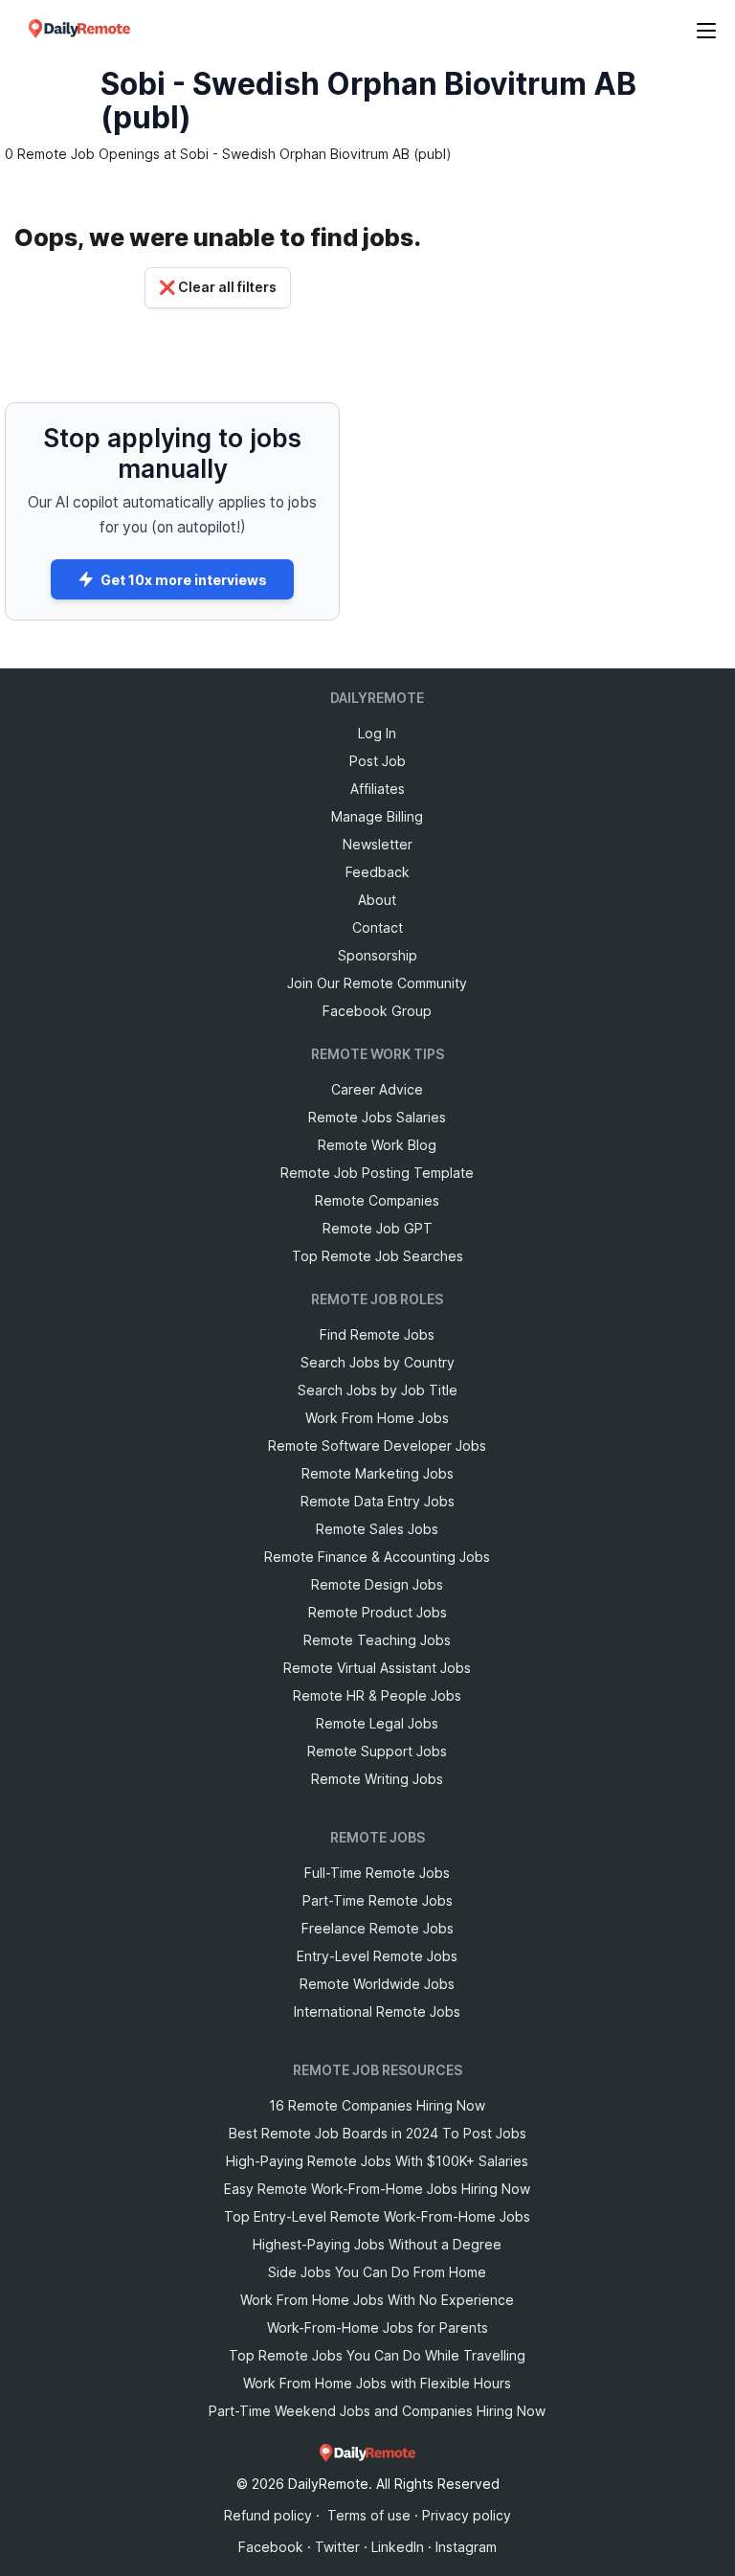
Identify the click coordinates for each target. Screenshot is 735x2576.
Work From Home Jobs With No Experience (377, 2300)
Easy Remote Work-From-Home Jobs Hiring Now (377, 2189)
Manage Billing (377, 816)
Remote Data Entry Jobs (378, 1501)
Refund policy (268, 2515)
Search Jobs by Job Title (378, 1390)
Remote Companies (377, 1200)
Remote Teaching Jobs (377, 1640)
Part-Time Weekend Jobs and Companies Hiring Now (377, 2411)
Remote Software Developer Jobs (377, 1446)
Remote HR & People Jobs (377, 1695)
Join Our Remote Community (377, 983)
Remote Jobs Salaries (377, 1117)
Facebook (271, 2547)
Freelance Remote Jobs (378, 1928)
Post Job (378, 761)
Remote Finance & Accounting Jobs (377, 1557)
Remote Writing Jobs (377, 1779)
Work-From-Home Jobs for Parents (378, 2327)
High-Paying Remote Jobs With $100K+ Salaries (377, 2161)
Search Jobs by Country (378, 1362)
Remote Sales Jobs (377, 1529)
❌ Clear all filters (218, 287)
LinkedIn (398, 2547)
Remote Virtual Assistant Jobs (377, 1668)
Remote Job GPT (378, 1228)
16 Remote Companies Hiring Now (377, 2105)
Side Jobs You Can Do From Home (377, 2272)
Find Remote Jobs (377, 1334)
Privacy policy (467, 2515)
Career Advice (377, 1089)
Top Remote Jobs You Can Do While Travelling (377, 2355)
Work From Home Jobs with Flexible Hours (377, 2383)
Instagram (466, 2547)
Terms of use (369, 2515)
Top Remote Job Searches (378, 1256)
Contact (378, 927)
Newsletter (378, 844)
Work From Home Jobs (377, 1418)
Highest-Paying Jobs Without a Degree (377, 2244)
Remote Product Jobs (378, 1612)
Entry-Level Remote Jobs (377, 1956)
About (377, 900)
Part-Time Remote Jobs (378, 1900)
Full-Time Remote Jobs (377, 1873)
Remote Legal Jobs (377, 1723)
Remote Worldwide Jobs (377, 1984)
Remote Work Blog (377, 1145)
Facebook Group (377, 1011)
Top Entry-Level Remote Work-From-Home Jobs (377, 2216)
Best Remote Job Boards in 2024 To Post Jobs (378, 2133)
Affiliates (378, 789)
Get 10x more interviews (184, 580)
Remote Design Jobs (377, 1584)
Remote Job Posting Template (377, 1173)
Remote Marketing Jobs (378, 1473)
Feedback (378, 872)
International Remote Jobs (377, 2011)
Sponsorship (378, 955)
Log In (377, 733)
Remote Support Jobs (377, 1751)
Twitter (337, 2547)
